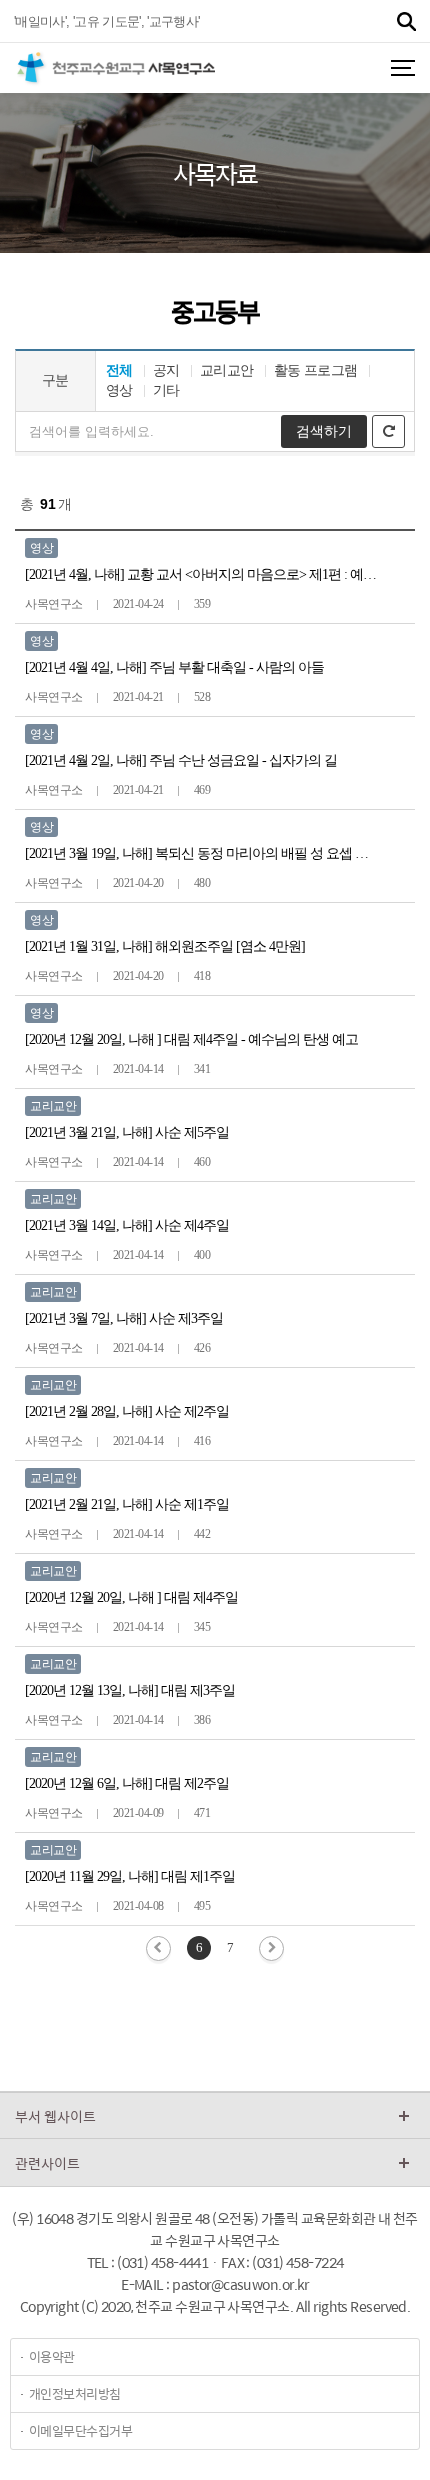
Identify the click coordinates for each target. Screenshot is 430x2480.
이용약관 (52, 2356)
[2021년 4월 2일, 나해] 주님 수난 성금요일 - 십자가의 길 (181, 760)
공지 (166, 370)
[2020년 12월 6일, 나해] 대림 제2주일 (127, 1783)
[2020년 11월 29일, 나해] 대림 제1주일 (130, 1876)
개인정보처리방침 (75, 2393)
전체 (119, 370)
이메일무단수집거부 (80, 2430)
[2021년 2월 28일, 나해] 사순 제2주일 (127, 1411)
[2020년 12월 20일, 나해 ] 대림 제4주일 (131, 1597)
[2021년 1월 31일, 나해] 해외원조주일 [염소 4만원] (165, 946)
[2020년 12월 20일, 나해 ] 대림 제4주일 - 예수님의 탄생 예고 (191, 1039)
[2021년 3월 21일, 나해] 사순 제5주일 (127, 1132)
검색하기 (324, 431)
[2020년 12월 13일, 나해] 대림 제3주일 (130, 1690)
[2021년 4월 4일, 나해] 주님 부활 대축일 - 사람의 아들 (174, 667)
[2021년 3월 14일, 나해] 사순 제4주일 (127, 1225)
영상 (119, 390)
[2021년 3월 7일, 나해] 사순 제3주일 (124, 1318)
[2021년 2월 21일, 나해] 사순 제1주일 (127, 1504)
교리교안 (227, 370)
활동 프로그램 (316, 370)
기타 (166, 390)
